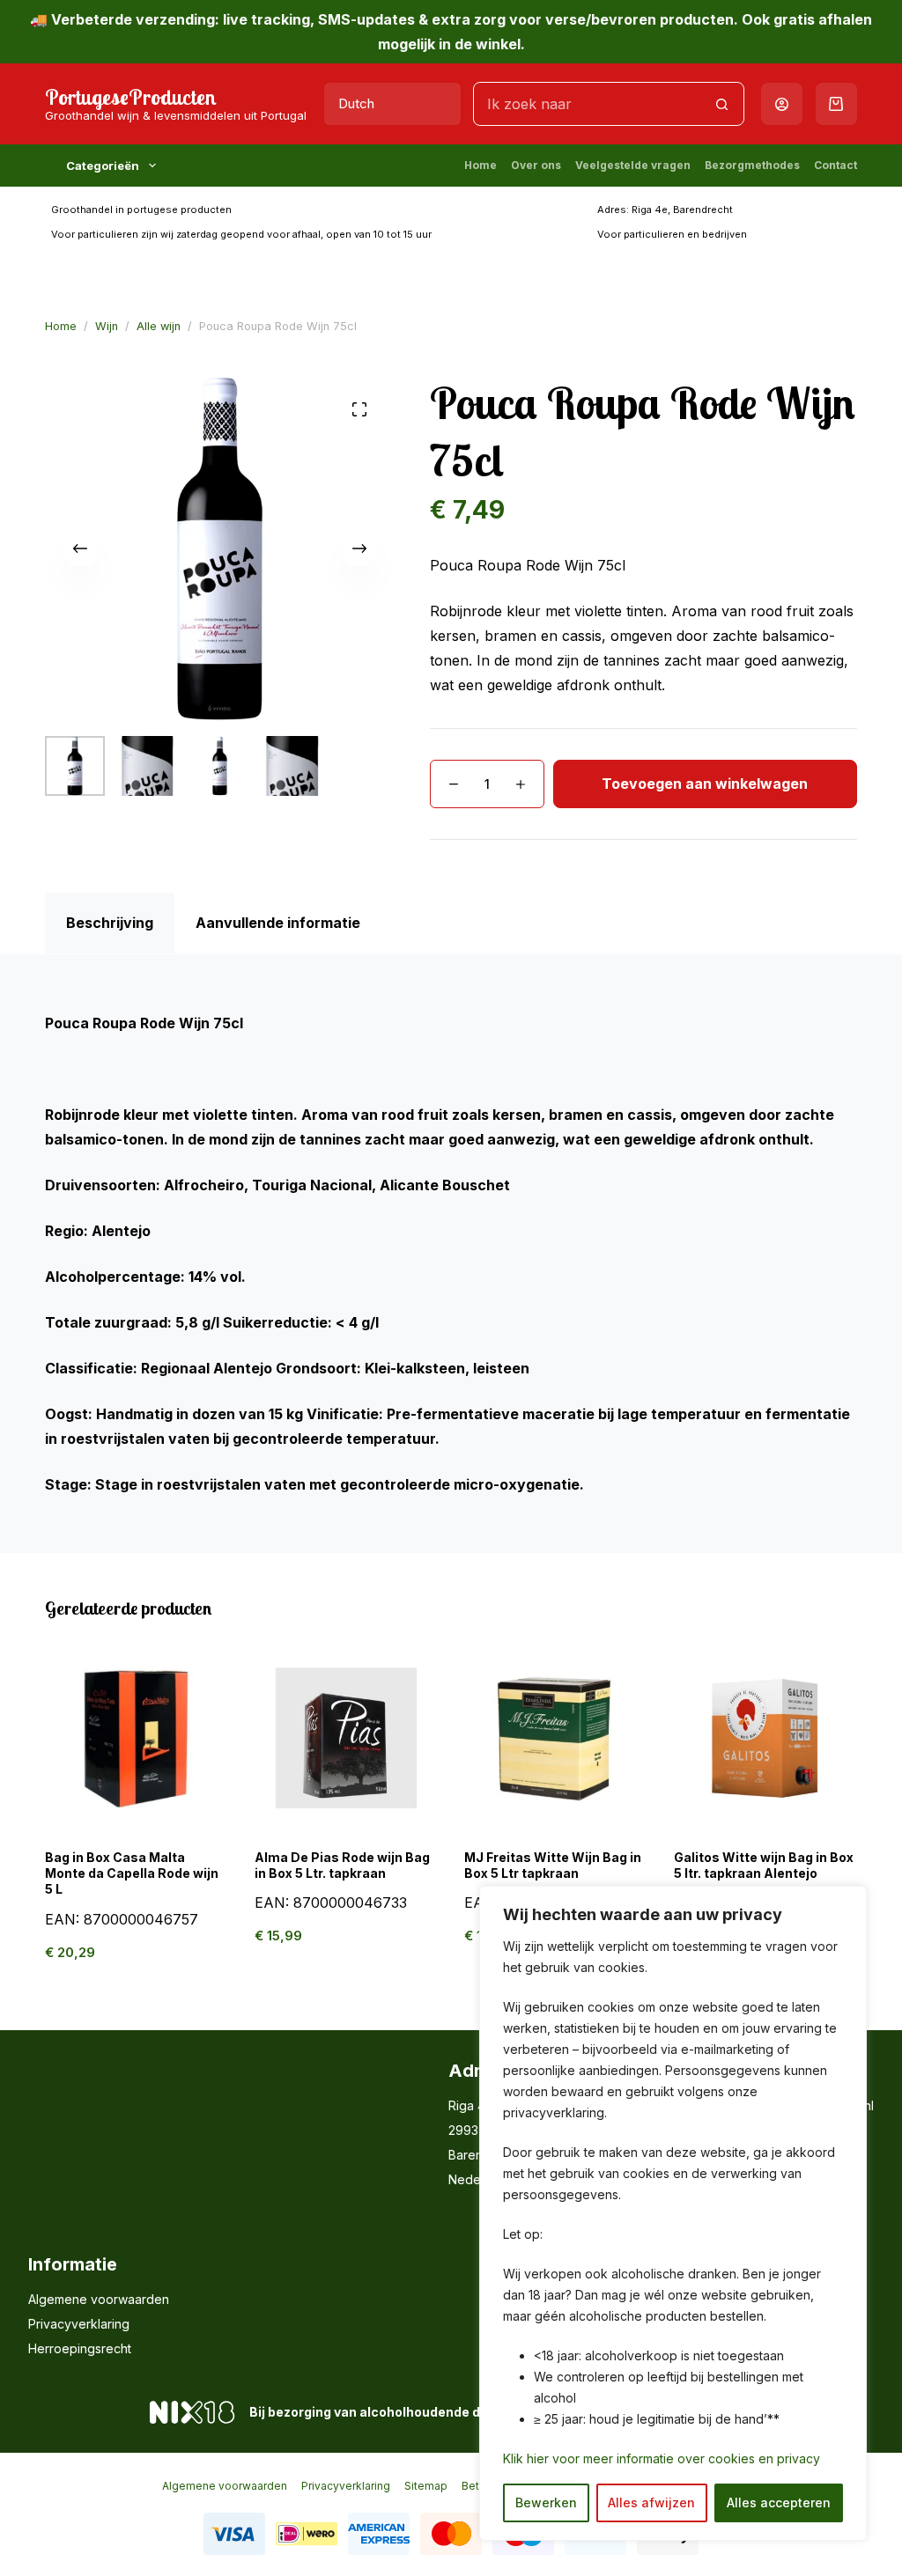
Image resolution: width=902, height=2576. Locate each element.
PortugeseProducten (131, 97)
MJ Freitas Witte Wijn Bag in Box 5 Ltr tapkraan (553, 1865)
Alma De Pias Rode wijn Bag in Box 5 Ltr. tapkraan (342, 1865)
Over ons (536, 165)
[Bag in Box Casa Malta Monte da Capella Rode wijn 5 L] (137, 1738)
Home (481, 165)
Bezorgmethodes (752, 165)
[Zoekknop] (722, 104)
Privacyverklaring (79, 2324)
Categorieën (103, 166)
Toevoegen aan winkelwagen (705, 784)
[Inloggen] (782, 104)
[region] (673, 2213)
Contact (835, 165)
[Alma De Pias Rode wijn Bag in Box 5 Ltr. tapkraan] (346, 1738)
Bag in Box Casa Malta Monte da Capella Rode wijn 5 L (132, 1873)
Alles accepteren (779, 2502)
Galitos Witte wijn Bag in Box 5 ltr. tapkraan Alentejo (764, 1865)
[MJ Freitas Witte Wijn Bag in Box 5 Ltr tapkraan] (556, 1738)
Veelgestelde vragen (633, 165)
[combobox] (587, 104)
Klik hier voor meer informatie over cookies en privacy (662, 2458)
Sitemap (426, 2486)
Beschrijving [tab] (110, 923)
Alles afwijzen (651, 2502)
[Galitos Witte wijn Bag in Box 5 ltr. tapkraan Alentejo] (765, 1738)
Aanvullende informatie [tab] (278, 923)
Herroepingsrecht (80, 2348)
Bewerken (546, 2502)
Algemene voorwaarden (99, 2299)
